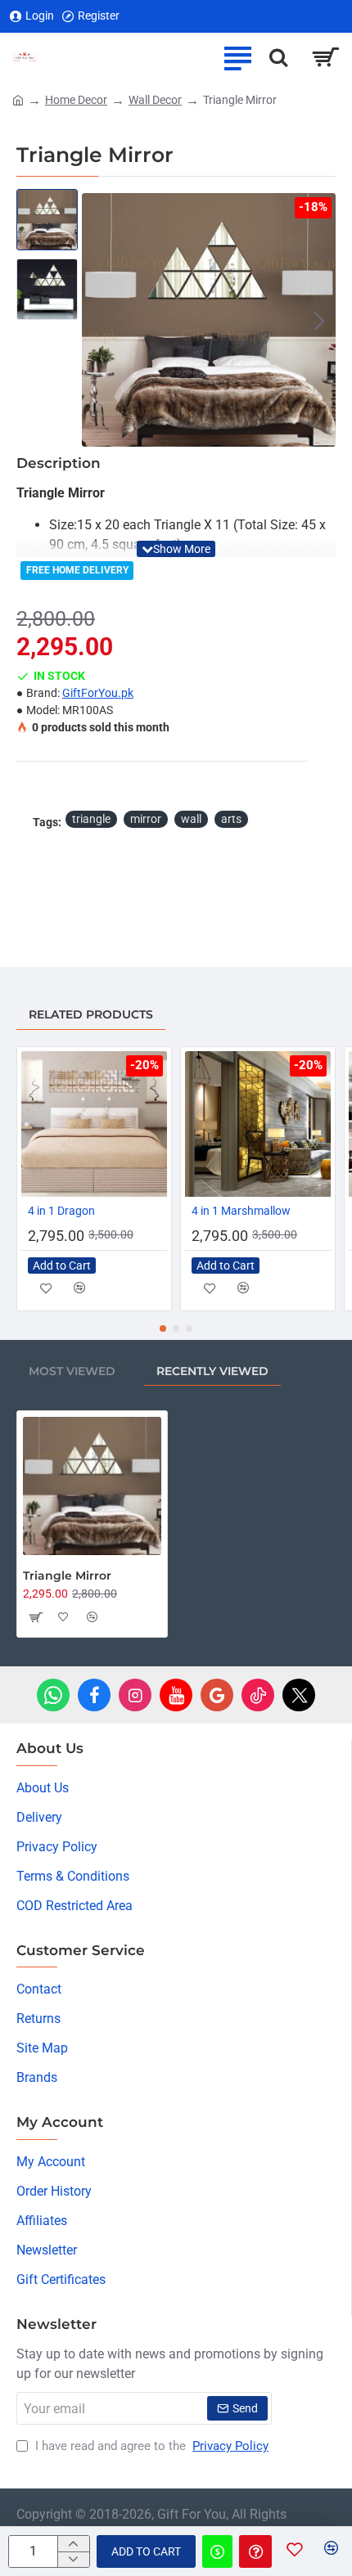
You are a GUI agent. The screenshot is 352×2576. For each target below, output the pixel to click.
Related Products (91, 1014)
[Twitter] (299, 1695)
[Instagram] (135, 1695)
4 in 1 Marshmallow (241, 1211)
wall (191, 819)
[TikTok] (258, 1695)
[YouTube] (176, 1695)
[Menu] (237, 57)
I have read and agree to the (150, 2446)
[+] (73, 2544)
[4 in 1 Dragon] (94, 1124)
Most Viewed (72, 1371)
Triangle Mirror (67, 1576)
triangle (91, 819)
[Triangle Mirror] (92, 1486)
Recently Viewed (212, 1371)
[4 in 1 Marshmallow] (258, 1124)
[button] (98, 320)
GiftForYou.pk (98, 693)
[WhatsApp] (53, 1695)
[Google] (217, 1695)
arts (231, 819)
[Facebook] (94, 1695)
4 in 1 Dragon (61, 1211)
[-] (73, 2559)
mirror (146, 819)
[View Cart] (325, 57)
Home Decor (76, 100)
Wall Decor (155, 100)
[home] (18, 99)
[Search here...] (278, 57)
